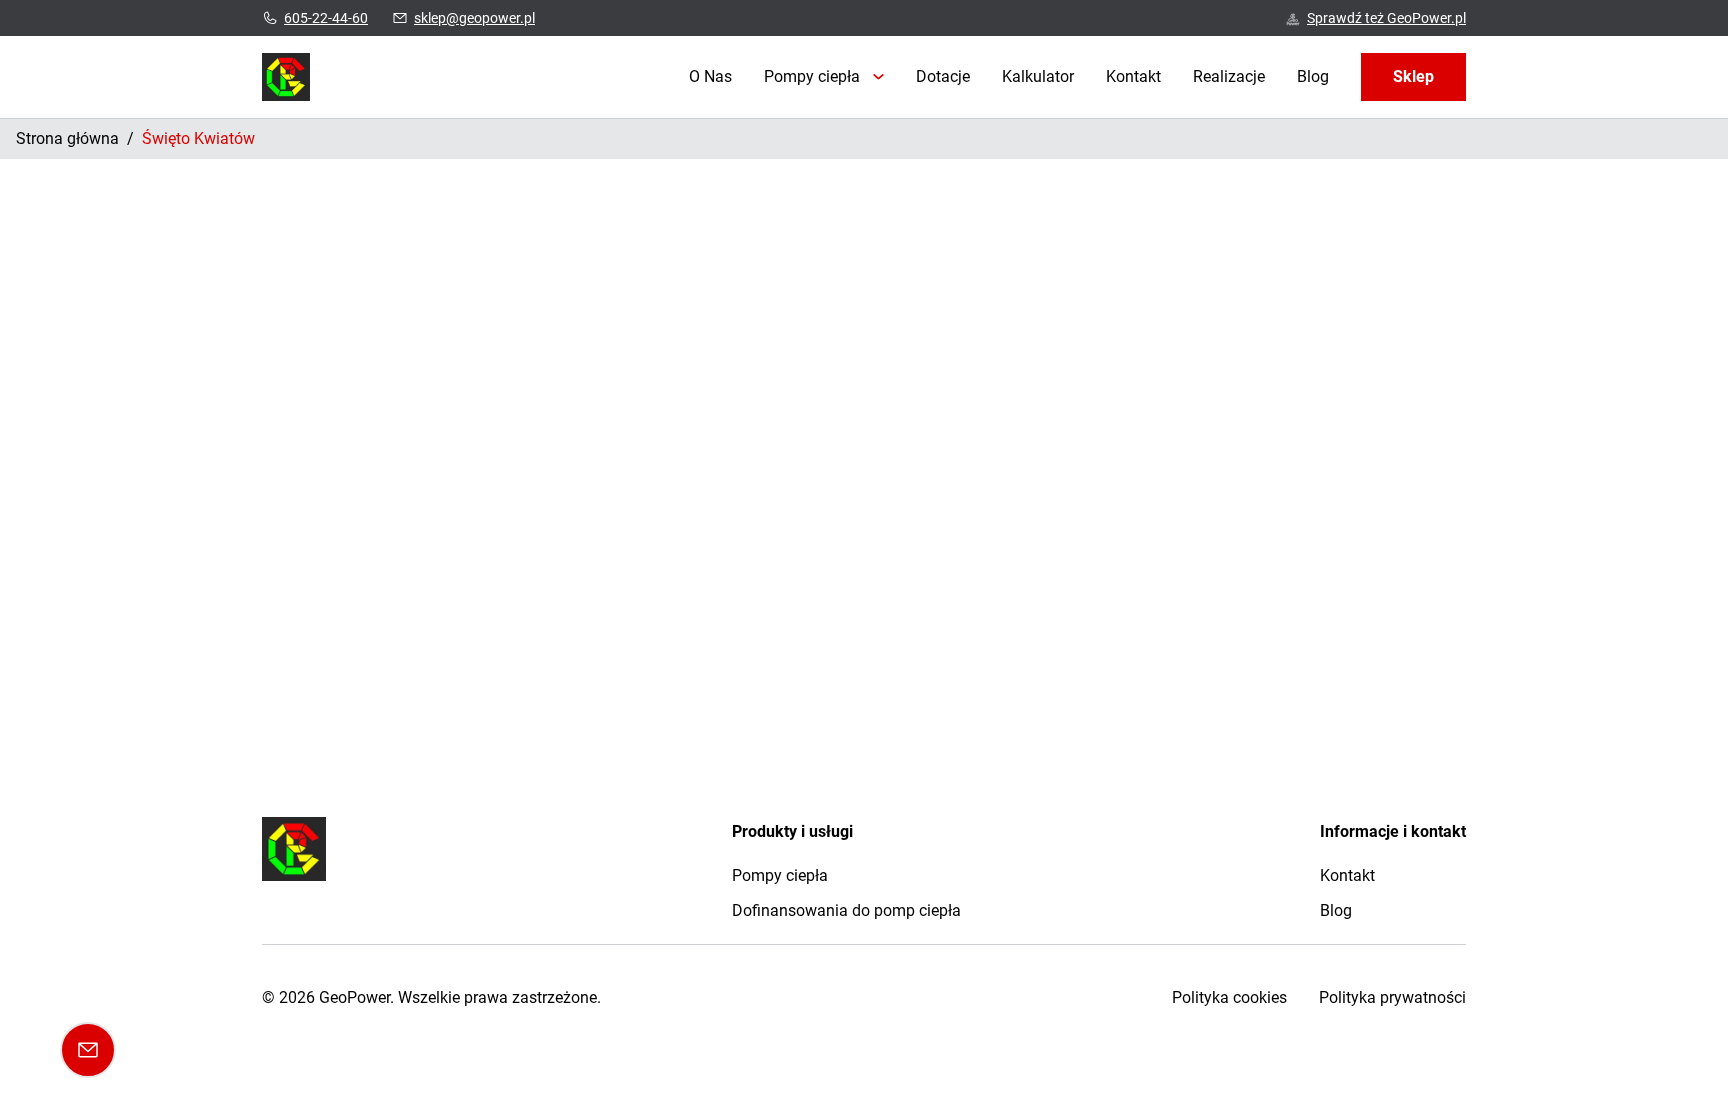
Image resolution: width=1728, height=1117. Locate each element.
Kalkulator (1038, 76)
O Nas (710, 76)
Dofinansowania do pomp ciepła (846, 910)
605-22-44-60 (326, 18)
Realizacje (1229, 76)
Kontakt (1133, 76)
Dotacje (943, 76)
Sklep (1413, 76)
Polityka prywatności (1392, 997)
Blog (1313, 76)
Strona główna (67, 138)
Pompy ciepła (812, 76)
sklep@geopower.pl (474, 18)
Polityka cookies (1229, 997)
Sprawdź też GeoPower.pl (1386, 18)
